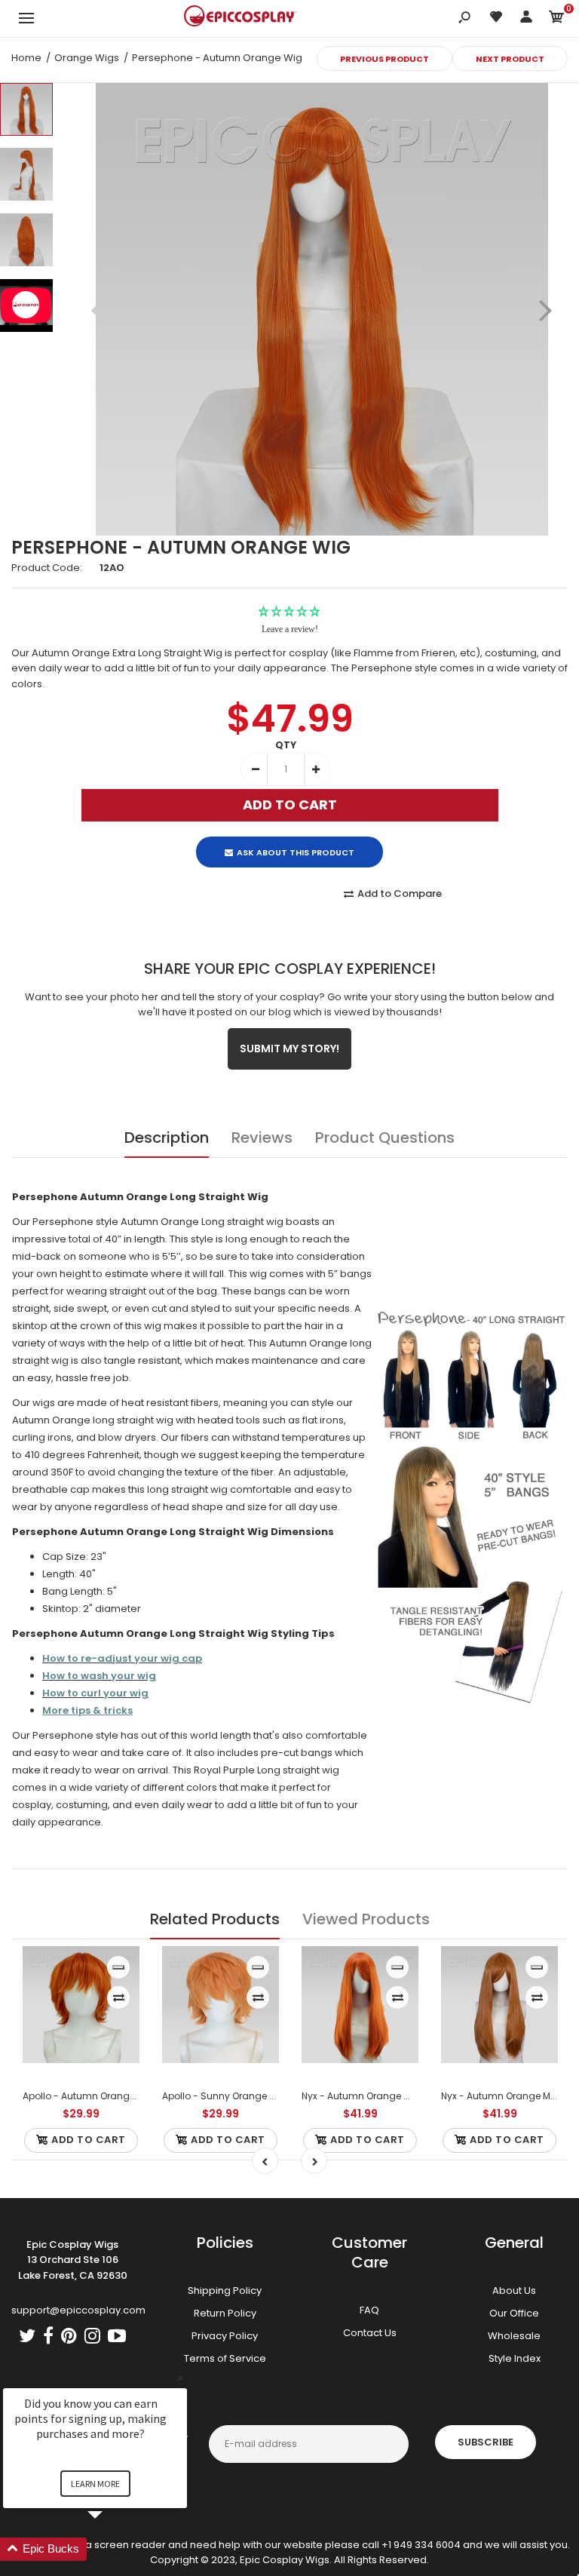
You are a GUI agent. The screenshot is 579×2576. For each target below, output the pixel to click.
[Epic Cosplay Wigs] (240, 18)
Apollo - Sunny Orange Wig (225, 2096)
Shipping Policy (225, 2290)
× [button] (180, 2378)
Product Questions (385, 1138)
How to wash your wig (99, 1676)
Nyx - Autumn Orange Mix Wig (509, 2096)
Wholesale (514, 2336)
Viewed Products (366, 1919)
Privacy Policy (225, 2336)
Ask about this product (296, 852)
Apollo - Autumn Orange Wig (89, 2096)
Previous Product (384, 59)
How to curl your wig (95, 1693)
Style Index (515, 2358)
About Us (514, 2290)
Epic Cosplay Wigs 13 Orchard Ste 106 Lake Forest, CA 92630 (73, 2260)
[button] (113, 2549)
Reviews (262, 1138)
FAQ (369, 2310)
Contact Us (370, 2333)
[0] (556, 19)
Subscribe (486, 2442)
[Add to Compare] (119, 1997)
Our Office (514, 2313)
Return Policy (225, 2313)
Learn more (95, 2484)
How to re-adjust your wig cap (122, 1658)
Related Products (215, 1919)
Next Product (510, 59)
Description (167, 1138)
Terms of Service (225, 2358)
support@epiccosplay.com (78, 2310)
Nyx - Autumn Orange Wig (361, 2096)
